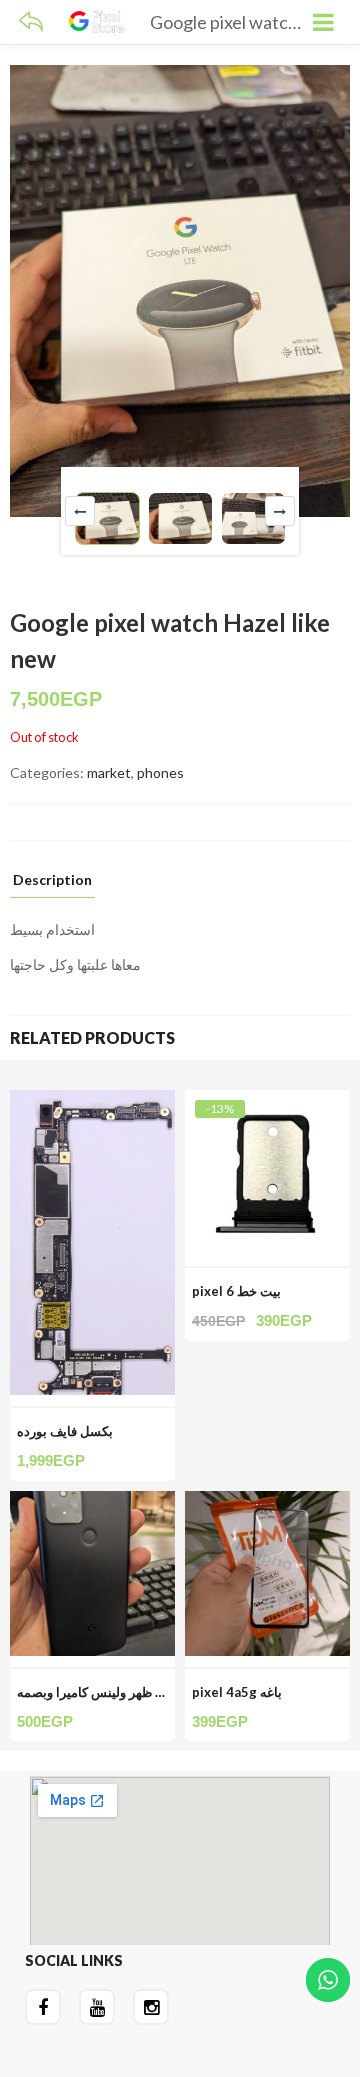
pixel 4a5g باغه (237, 1692)
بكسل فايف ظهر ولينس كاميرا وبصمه (117, 1692)
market (109, 772)
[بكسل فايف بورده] (92, 1101)
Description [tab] (52, 880)
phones (160, 772)
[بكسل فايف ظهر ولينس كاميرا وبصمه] (92, 1502)
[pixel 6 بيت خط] (267, 1101)
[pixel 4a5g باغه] (267, 1502)
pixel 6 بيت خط (236, 1291)
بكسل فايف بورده (65, 1431)
